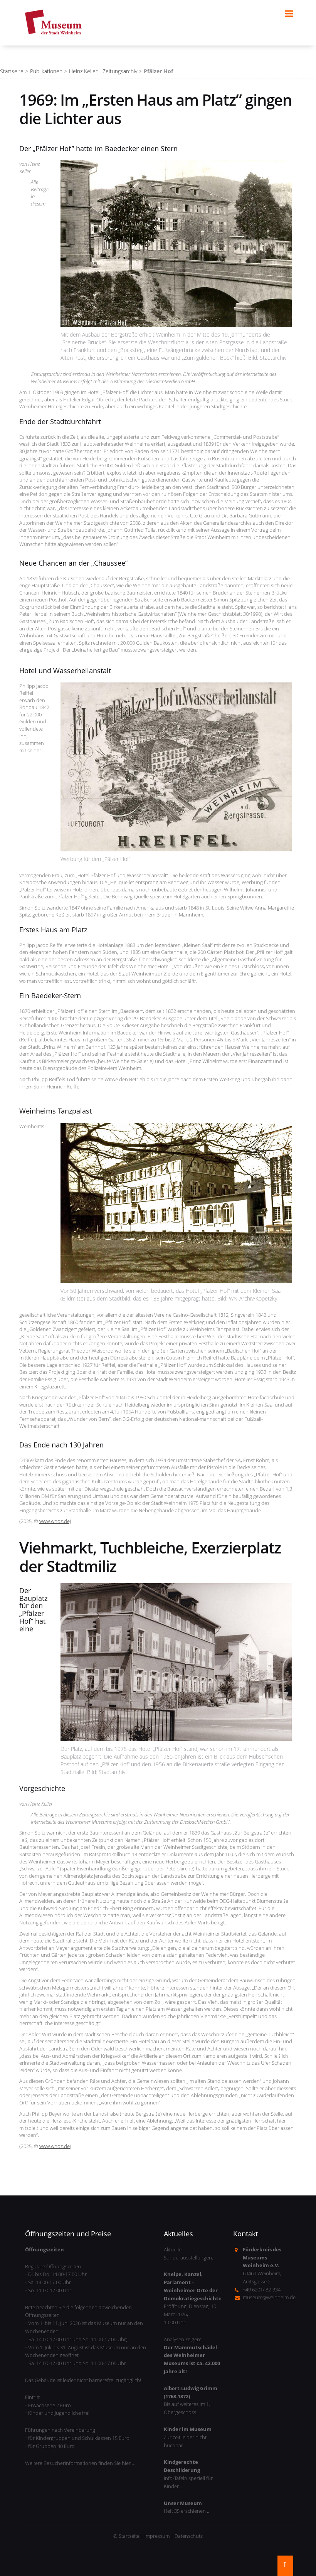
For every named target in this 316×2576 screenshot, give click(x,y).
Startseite (12, 71)
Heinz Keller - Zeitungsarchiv (103, 71)
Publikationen (46, 71)
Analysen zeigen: (192, 2355)
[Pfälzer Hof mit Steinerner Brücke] (176, 244)
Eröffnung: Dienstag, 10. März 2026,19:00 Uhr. (193, 2298)
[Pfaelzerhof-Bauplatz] (176, 1662)
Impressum (157, 2536)
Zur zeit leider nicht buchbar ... (188, 2437)
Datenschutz (189, 2536)
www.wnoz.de (55, 2146)
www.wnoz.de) (55, 1521)
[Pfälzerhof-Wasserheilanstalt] (176, 767)
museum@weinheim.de (269, 2297)
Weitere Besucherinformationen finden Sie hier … (80, 2463)
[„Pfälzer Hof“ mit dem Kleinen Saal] (176, 1203)
